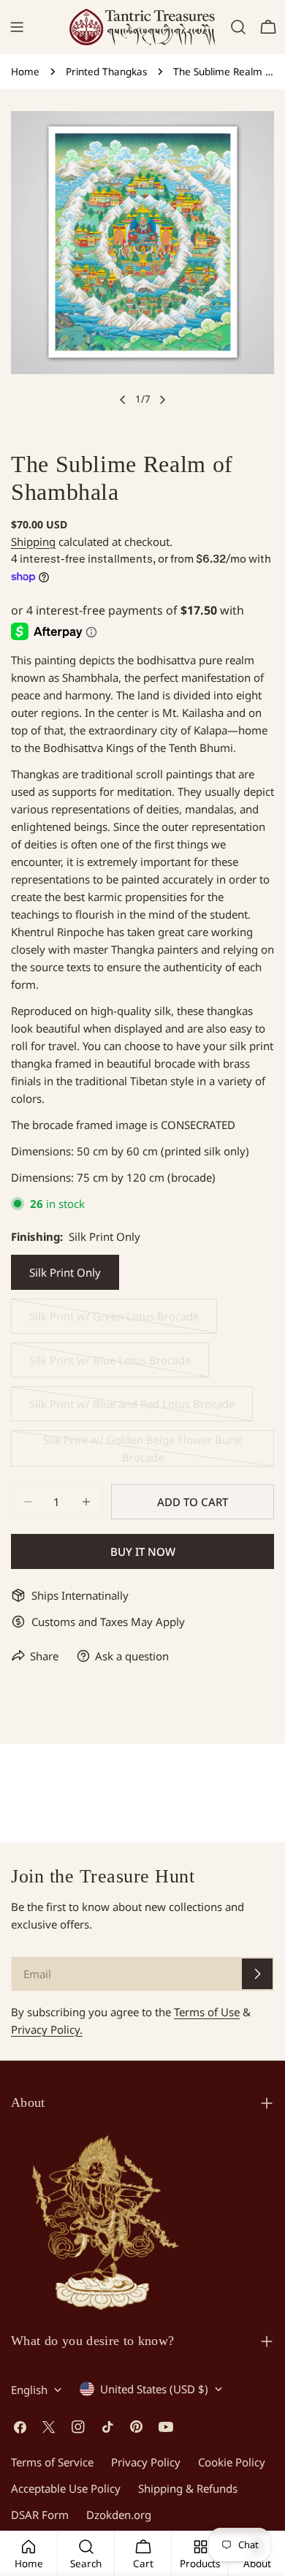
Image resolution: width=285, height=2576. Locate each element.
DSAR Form (40, 2515)
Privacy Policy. (47, 2029)
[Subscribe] (257, 1974)
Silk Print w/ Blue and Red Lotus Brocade (132, 1409)
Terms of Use (207, 2012)
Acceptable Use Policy (66, 2488)
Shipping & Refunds (188, 2488)
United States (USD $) (154, 2389)
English (29, 2390)
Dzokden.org (119, 2515)
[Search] (238, 27)
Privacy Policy (146, 2462)
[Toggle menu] (17, 27)
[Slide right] (162, 400)
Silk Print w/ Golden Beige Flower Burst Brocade (142, 1450)
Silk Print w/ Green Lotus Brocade (114, 1321)
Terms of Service (52, 2462)
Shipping (33, 542)
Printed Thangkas (106, 72)
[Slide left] (123, 400)
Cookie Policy (232, 2462)
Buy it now (143, 1551)
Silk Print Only (65, 1272)
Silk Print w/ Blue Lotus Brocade (110, 1365)
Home (25, 72)
